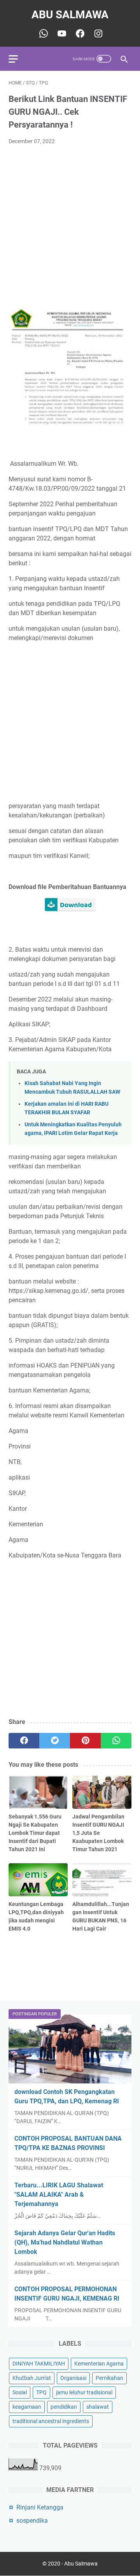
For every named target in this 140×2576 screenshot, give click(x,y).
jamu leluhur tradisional (84, 2392)
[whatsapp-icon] (43, 33)
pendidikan (64, 2407)
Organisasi (73, 2378)
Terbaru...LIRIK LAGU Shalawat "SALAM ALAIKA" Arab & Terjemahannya (59, 2195)
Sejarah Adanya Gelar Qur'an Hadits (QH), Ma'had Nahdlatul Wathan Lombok (65, 2242)
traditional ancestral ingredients (51, 2421)
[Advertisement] (70, 225)
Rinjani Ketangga (40, 2507)
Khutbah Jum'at (32, 2378)
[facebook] (24, 1741)
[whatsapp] (116, 1741)
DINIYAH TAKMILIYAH (39, 2364)
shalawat (98, 2407)
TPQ (41, 2392)
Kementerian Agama (99, 2364)
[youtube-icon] (61, 33)
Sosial (20, 2392)
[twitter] (55, 1741)
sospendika (32, 2521)
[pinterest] (85, 1741)
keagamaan (27, 2407)
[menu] (18, 59)
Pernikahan (109, 2378)
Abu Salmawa (70, 15)
